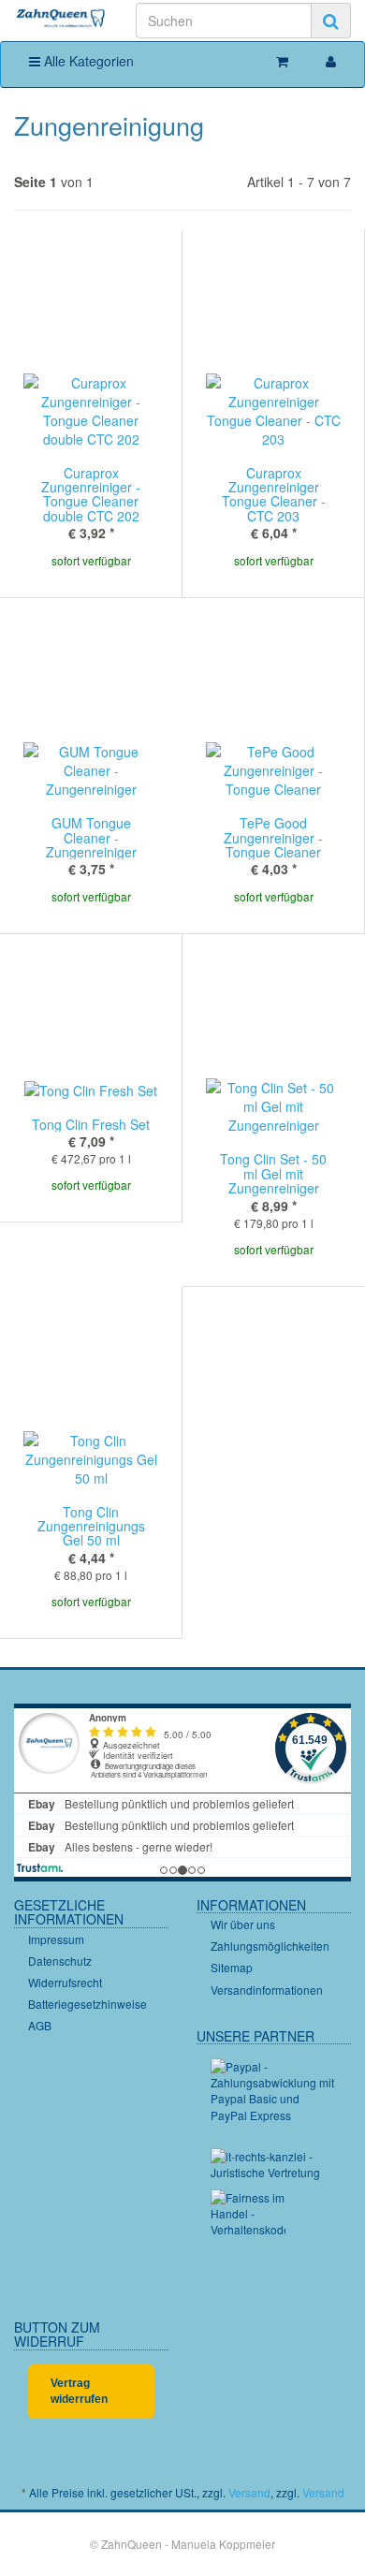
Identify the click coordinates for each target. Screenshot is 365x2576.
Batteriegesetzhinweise (88, 2004)
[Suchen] (331, 21)
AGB (40, 2025)
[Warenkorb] (282, 61)
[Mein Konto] (331, 61)
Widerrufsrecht (65, 1982)
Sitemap (232, 1967)
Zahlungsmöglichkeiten (270, 1946)
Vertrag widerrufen (79, 2391)
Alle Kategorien (87, 61)
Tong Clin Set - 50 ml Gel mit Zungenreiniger (273, 1173)
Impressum (56, 1939)
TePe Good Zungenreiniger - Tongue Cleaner (273, 837)
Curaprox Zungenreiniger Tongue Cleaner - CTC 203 (274, 494)
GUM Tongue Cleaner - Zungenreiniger (91, 837)
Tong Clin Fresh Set (91, 1124)
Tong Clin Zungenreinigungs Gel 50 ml (91, 1526)
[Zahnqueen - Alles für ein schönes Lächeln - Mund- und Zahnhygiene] (61, 19)
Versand (249, 2492)
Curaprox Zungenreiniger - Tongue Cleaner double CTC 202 (91, 494)
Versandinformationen (267, 1990)
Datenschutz (60, 1961)
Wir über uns (243, 1924)
